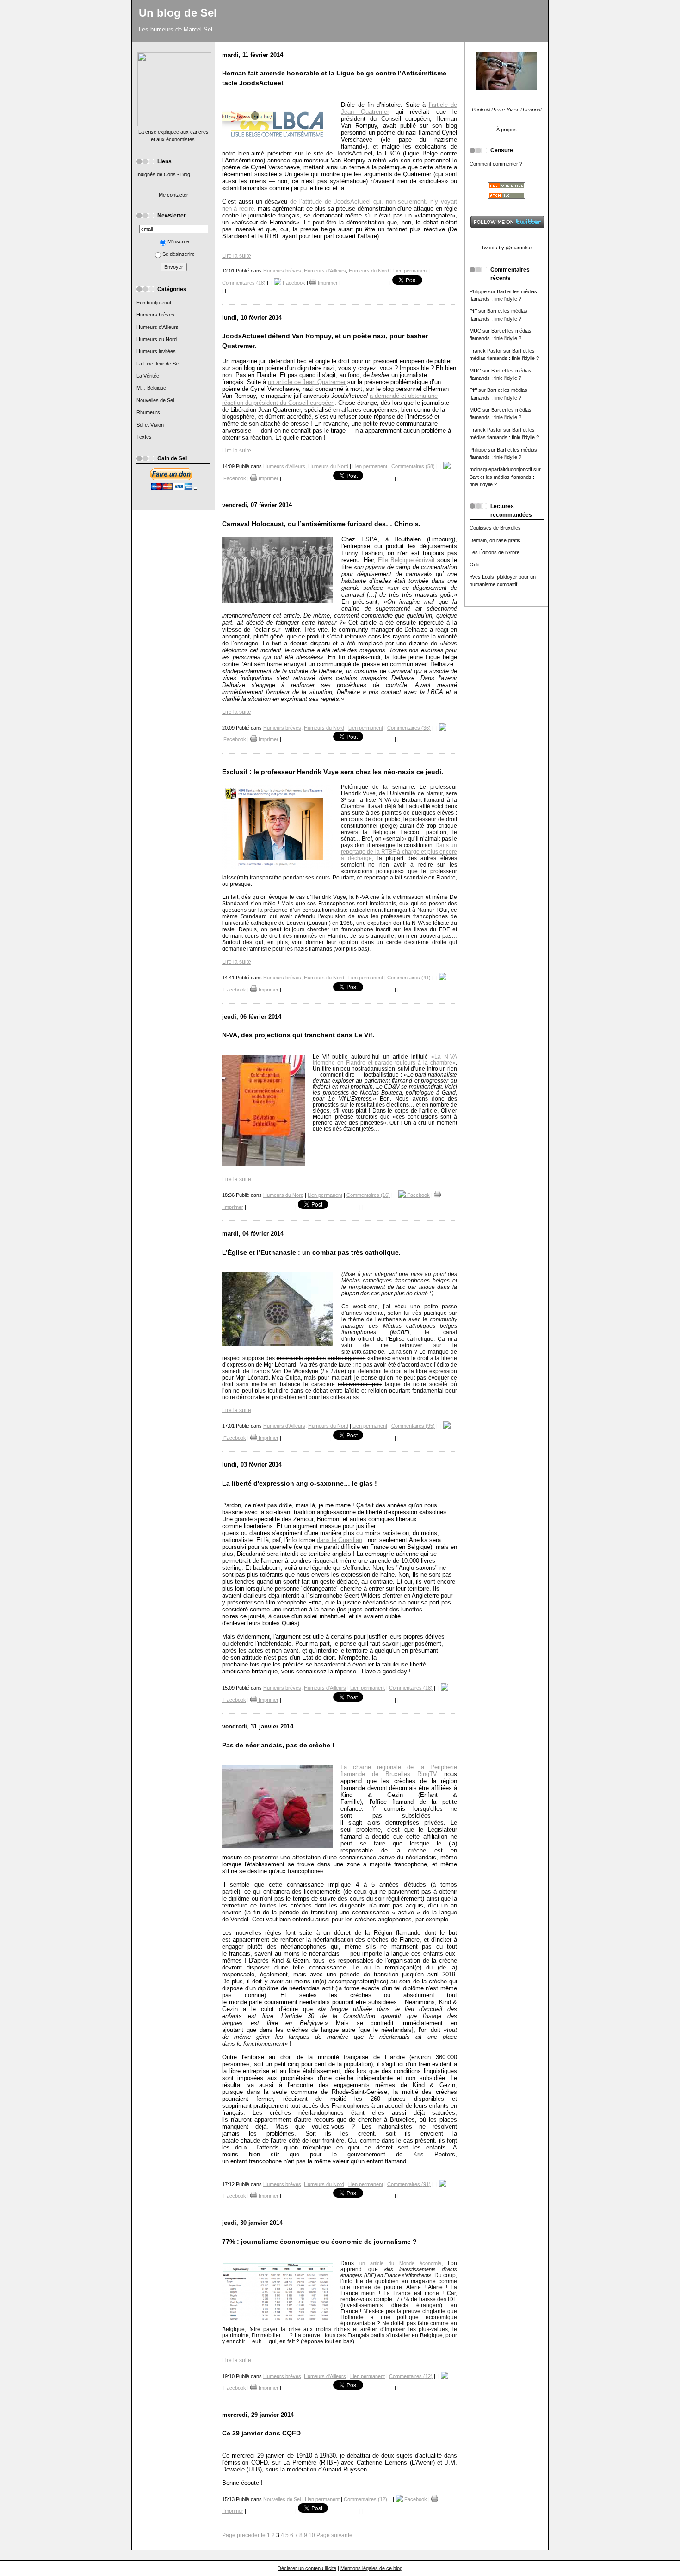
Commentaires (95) (413, 1426)
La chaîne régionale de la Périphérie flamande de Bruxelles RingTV (399, 1771)
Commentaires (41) (409, 978)
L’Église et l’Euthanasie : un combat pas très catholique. (311, 1253)
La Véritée (148, 376)
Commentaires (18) (244, 283)
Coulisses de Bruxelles (495, 528)
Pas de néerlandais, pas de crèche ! (278, 1745)
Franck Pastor (486, 351)
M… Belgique (151, 388)
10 (312, 2535)
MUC (475, 331)
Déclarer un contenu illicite (307, 2568)
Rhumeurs (148, 412)
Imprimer (327, 283)
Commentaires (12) (411, 2376)
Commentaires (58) (413, 466)
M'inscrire (178, 241)
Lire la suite (237, 256)
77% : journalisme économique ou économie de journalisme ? (319, 2242)
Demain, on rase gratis (495, 540)
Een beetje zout (154, 303)
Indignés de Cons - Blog (163, 174)
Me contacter (173, 195)
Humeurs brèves (155, 315)
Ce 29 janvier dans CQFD (261, 2433)
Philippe (478, 291)
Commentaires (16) (368, 1195)
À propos (507, 130)
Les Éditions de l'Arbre (495, 552)
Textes (144, 437)
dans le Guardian (340, 1540)
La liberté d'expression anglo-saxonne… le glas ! (300, 1483)
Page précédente (244, 2535)
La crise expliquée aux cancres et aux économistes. (173, 136)
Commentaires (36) (409, 728)
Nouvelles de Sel (155, 400)
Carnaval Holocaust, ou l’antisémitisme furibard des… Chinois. (321, 524)
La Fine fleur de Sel (158, 364)
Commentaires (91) (409, 2184)
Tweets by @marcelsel (507, 248)
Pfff (473, 311)
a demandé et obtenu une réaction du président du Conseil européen (330, 399)
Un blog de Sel (178, 13)
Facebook (293, 283)
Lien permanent (411, 271)
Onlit (475, 564)
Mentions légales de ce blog (371, 2568)
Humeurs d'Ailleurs (158, 327)
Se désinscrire (179, 254)
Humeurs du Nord (157, 339)
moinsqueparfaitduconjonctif (501, 469)
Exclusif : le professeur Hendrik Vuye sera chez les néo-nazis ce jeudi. (333, 772)
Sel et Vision (150, 425)
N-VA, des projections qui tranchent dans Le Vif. (298, 1035)
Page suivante (334, 2535)
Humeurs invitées (156, 351)
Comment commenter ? (496, 164)
